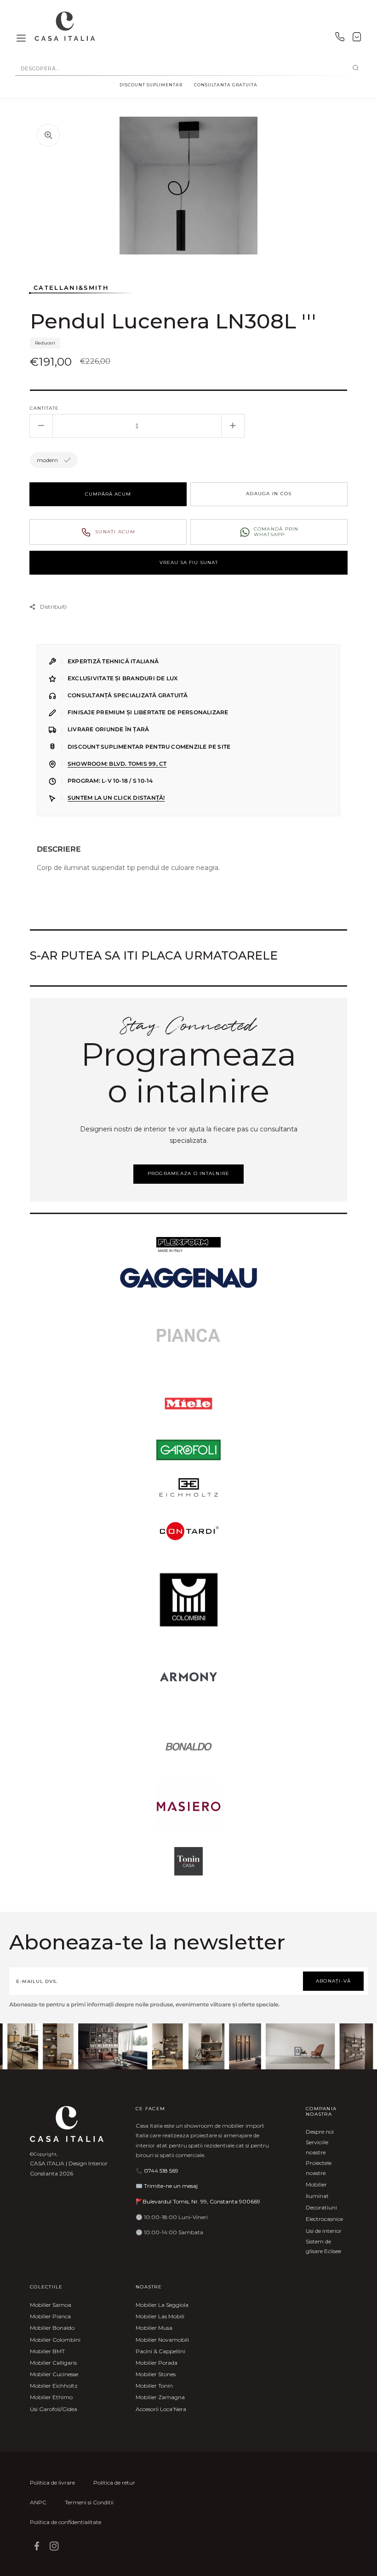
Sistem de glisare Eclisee (323, 2246)
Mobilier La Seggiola (162, 2305)
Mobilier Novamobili (162, 2340)
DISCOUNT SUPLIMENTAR (151, 85)
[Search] (356, 68)
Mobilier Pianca (50, 2316)
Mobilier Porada (157, 2363)
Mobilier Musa (154, 2328)
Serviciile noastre (317, 2147)
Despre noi (320, 2132)
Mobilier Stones (156, 2374)
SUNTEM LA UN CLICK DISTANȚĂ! (116, 798)
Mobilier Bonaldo (52, 2328)
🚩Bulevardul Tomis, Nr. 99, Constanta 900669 (198, 2201)
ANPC (38, 2502)
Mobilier (316, 2184)
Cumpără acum (108, 494)
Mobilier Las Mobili (160, 2316)
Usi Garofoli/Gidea (54, 2409)
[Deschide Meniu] (21, 39)
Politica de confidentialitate (66, 2522)
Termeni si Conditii (89, 2502)
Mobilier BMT (47, 2351)
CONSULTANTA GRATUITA (226, 85)
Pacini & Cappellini (160, 2351)
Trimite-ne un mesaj (171, 2186)
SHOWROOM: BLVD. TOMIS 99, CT (117, 764)
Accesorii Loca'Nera (161, 2409)
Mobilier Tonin (154, 2386)
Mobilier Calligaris (53, 2363)
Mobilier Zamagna (160, 2397)
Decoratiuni (321, 2207)
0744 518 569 (161, 2171)
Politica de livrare (52, 2483)
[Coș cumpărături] (357, 39)
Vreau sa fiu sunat (189, 562)
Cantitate (44, 408)
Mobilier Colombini (55, 2340)
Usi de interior (324, 2231)
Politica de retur (114, 2483)
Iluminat (317, 2196)
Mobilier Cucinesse (54, 2374)
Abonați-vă (334, 1981)
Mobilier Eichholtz (54, 2386)
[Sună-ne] (340, 39)
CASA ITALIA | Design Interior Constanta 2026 (69, 2168)
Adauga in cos (269, 494)
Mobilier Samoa (51, 2305)
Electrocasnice (324, 2219)
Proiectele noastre (319, 2168)
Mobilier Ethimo (51, 2397)
